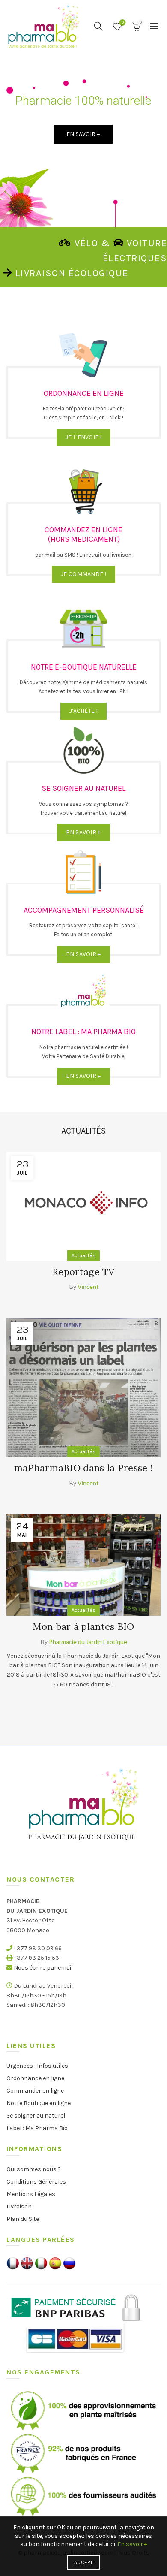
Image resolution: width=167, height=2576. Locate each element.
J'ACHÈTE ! (83, 711)
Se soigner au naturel (36, 2116)
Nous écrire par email (43, 1968)
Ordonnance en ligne (35, 2078)
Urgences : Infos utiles (37, 2066)
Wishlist (123, 23)
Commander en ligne (35, 2091)
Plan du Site (23, 2219)
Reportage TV (83, 1272)
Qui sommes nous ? (34, 2169)
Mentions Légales (31, 2194)
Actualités (83, 1255)
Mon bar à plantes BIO (83, 1626)
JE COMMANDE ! (83, 574)
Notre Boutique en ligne (39, 2103)
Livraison (19, 2206)
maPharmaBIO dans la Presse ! (83, 1468)
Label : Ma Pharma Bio (37, 2128)
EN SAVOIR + (83, 832)
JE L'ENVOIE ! (83, 437)
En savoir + (132, 2544)
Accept (83, 2562)
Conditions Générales (36, 2182)
